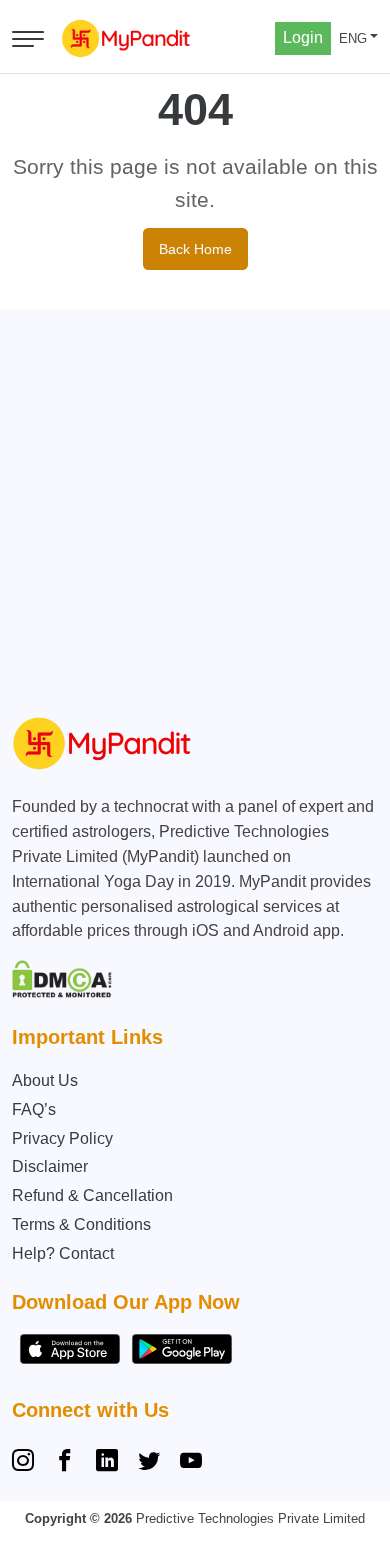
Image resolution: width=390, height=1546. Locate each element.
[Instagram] (27, 1463)
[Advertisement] (195, 504)
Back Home (195, 249)
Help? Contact (63, 1253)
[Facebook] (65, 1463)
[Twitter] (149, 1463)
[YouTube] (191, 1463)
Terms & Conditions (81, 1224)
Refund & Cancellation (92, 1195)
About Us (45, 1080)
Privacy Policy (62, 1138)
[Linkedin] (107, 1463)
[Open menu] (28, 39)
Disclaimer (50, 1166)
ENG (353, 38)
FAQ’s (34, 1109)
